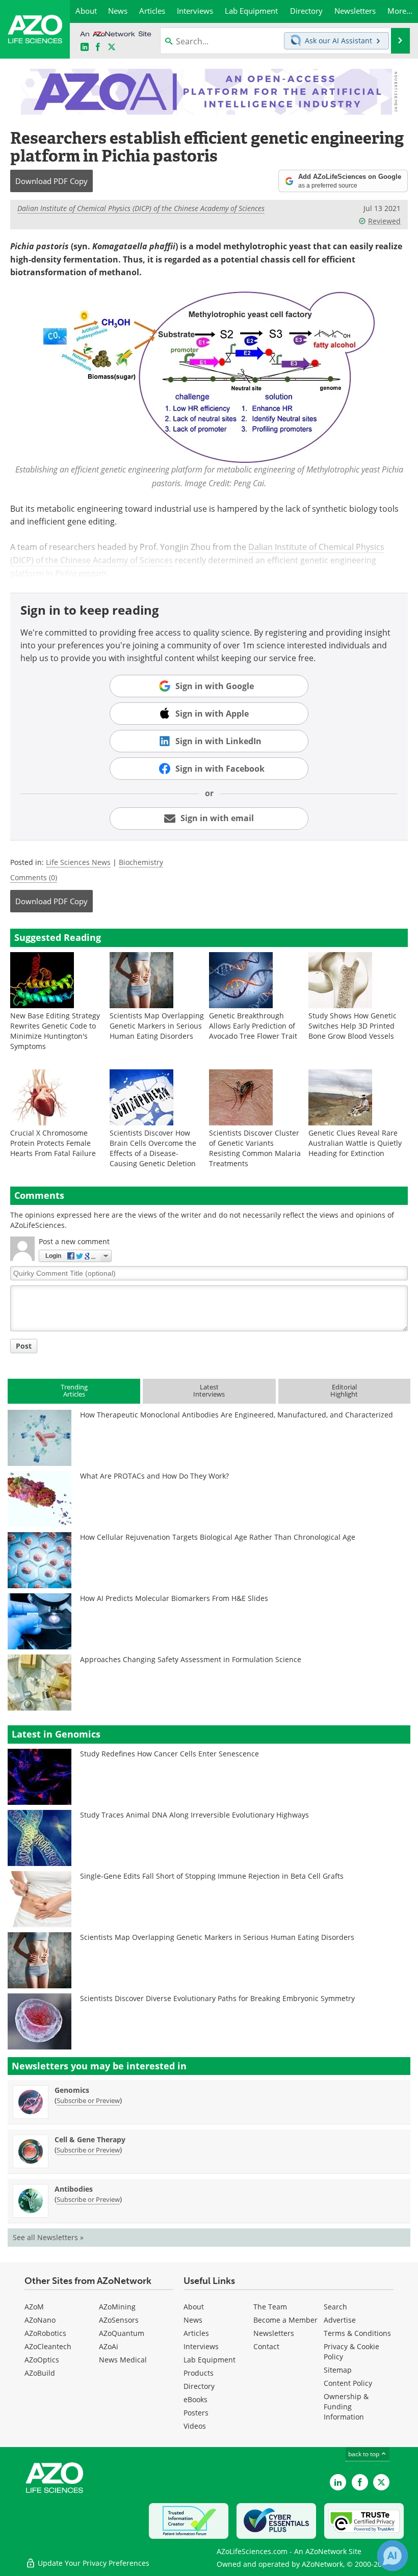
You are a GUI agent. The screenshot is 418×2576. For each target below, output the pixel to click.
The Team (270, 2307)
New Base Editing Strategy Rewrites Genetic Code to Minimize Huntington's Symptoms (55, 1031)
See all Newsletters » (48, 2237)
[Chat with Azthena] (393, 2556)
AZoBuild (40, 2373)
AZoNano (40, 2320)
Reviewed (384, 221)
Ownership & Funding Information (346, 2407)
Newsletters (274, 2333)
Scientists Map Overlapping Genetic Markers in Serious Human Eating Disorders (157, 1026)
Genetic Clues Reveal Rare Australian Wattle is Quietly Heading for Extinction (355, 1143)
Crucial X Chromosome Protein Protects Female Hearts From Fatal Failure (53, 1143)
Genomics (72, 2090)
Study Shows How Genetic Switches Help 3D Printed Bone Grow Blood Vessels (352, 1026)
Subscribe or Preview (88, 2100)
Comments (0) (34, 877)
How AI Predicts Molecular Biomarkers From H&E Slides (174, 1598)
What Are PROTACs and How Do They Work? (154, 1476)
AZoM (34, 2307)
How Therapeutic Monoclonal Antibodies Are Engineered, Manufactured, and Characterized (237, 1415)
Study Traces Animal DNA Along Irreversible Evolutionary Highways (194, 1815)
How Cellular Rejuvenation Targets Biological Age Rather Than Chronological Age (218, 1537)
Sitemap (338, 2370)
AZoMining (117, 2307)
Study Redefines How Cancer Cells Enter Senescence (169, 1754)
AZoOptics (42, 2360)
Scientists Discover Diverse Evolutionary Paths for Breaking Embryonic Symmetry (217, 1998)
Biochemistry (141, 862)
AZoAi (109, 2346)
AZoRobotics (45, 2333)
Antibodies (74, 2189)
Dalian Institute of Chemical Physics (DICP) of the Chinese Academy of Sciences (141, 208)
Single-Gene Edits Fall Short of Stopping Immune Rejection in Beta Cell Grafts (212, 1876)
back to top (364, 2454)
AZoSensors (119, 2320)
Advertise (340, 2320)
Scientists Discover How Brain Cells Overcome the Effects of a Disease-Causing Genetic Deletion (153, 1148)
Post (24, 1346)
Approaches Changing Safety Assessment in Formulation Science (191, 1659)
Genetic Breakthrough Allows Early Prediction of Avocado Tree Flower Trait (253, 1026)
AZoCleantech (48, 2346)
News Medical (123, 2360)
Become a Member (285, 2320)
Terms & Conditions (357, 2333)
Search (335, 2307)
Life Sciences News (78, 862)
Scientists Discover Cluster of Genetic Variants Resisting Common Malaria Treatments (255, 1148)
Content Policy (348, 2383)
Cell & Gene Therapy (90, 2139)
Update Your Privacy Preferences (93, 2563)
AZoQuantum (122, 2333)
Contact (266, 2346)
